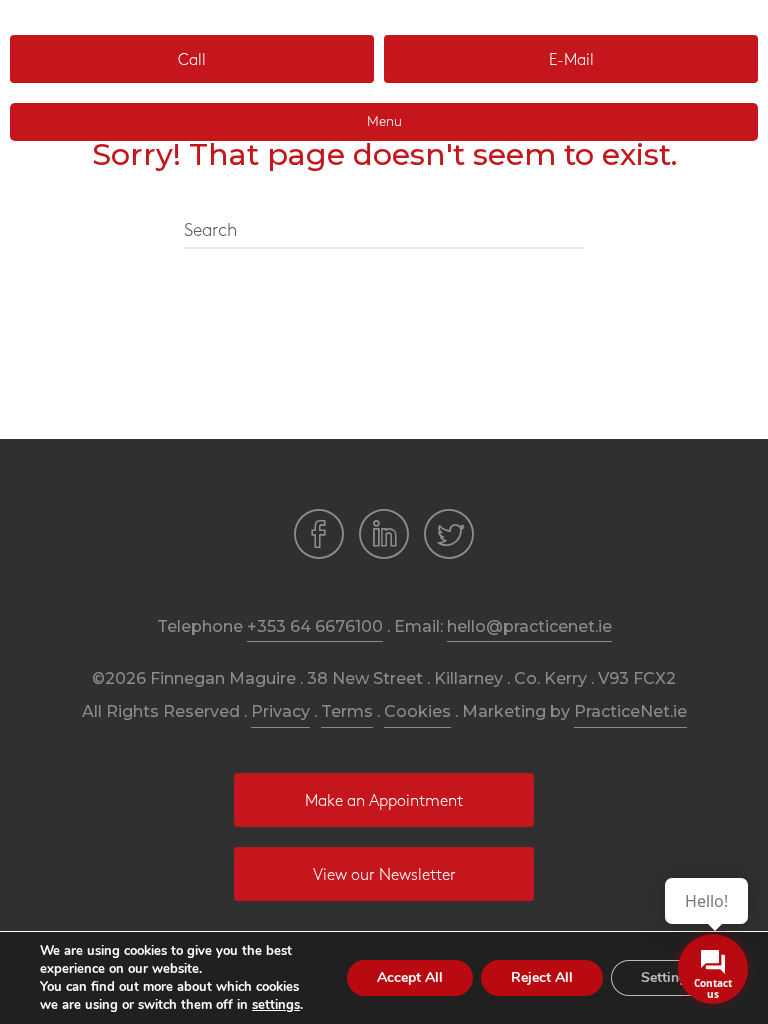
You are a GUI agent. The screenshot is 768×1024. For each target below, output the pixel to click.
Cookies (417, 711)
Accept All (410, 977)
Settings (667, 977)
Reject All (542, 977)
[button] (192, 59)
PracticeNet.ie (630, 711)
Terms (347, 711)
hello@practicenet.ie (529, 626)
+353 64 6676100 (315, 626)
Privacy (280, 711)
